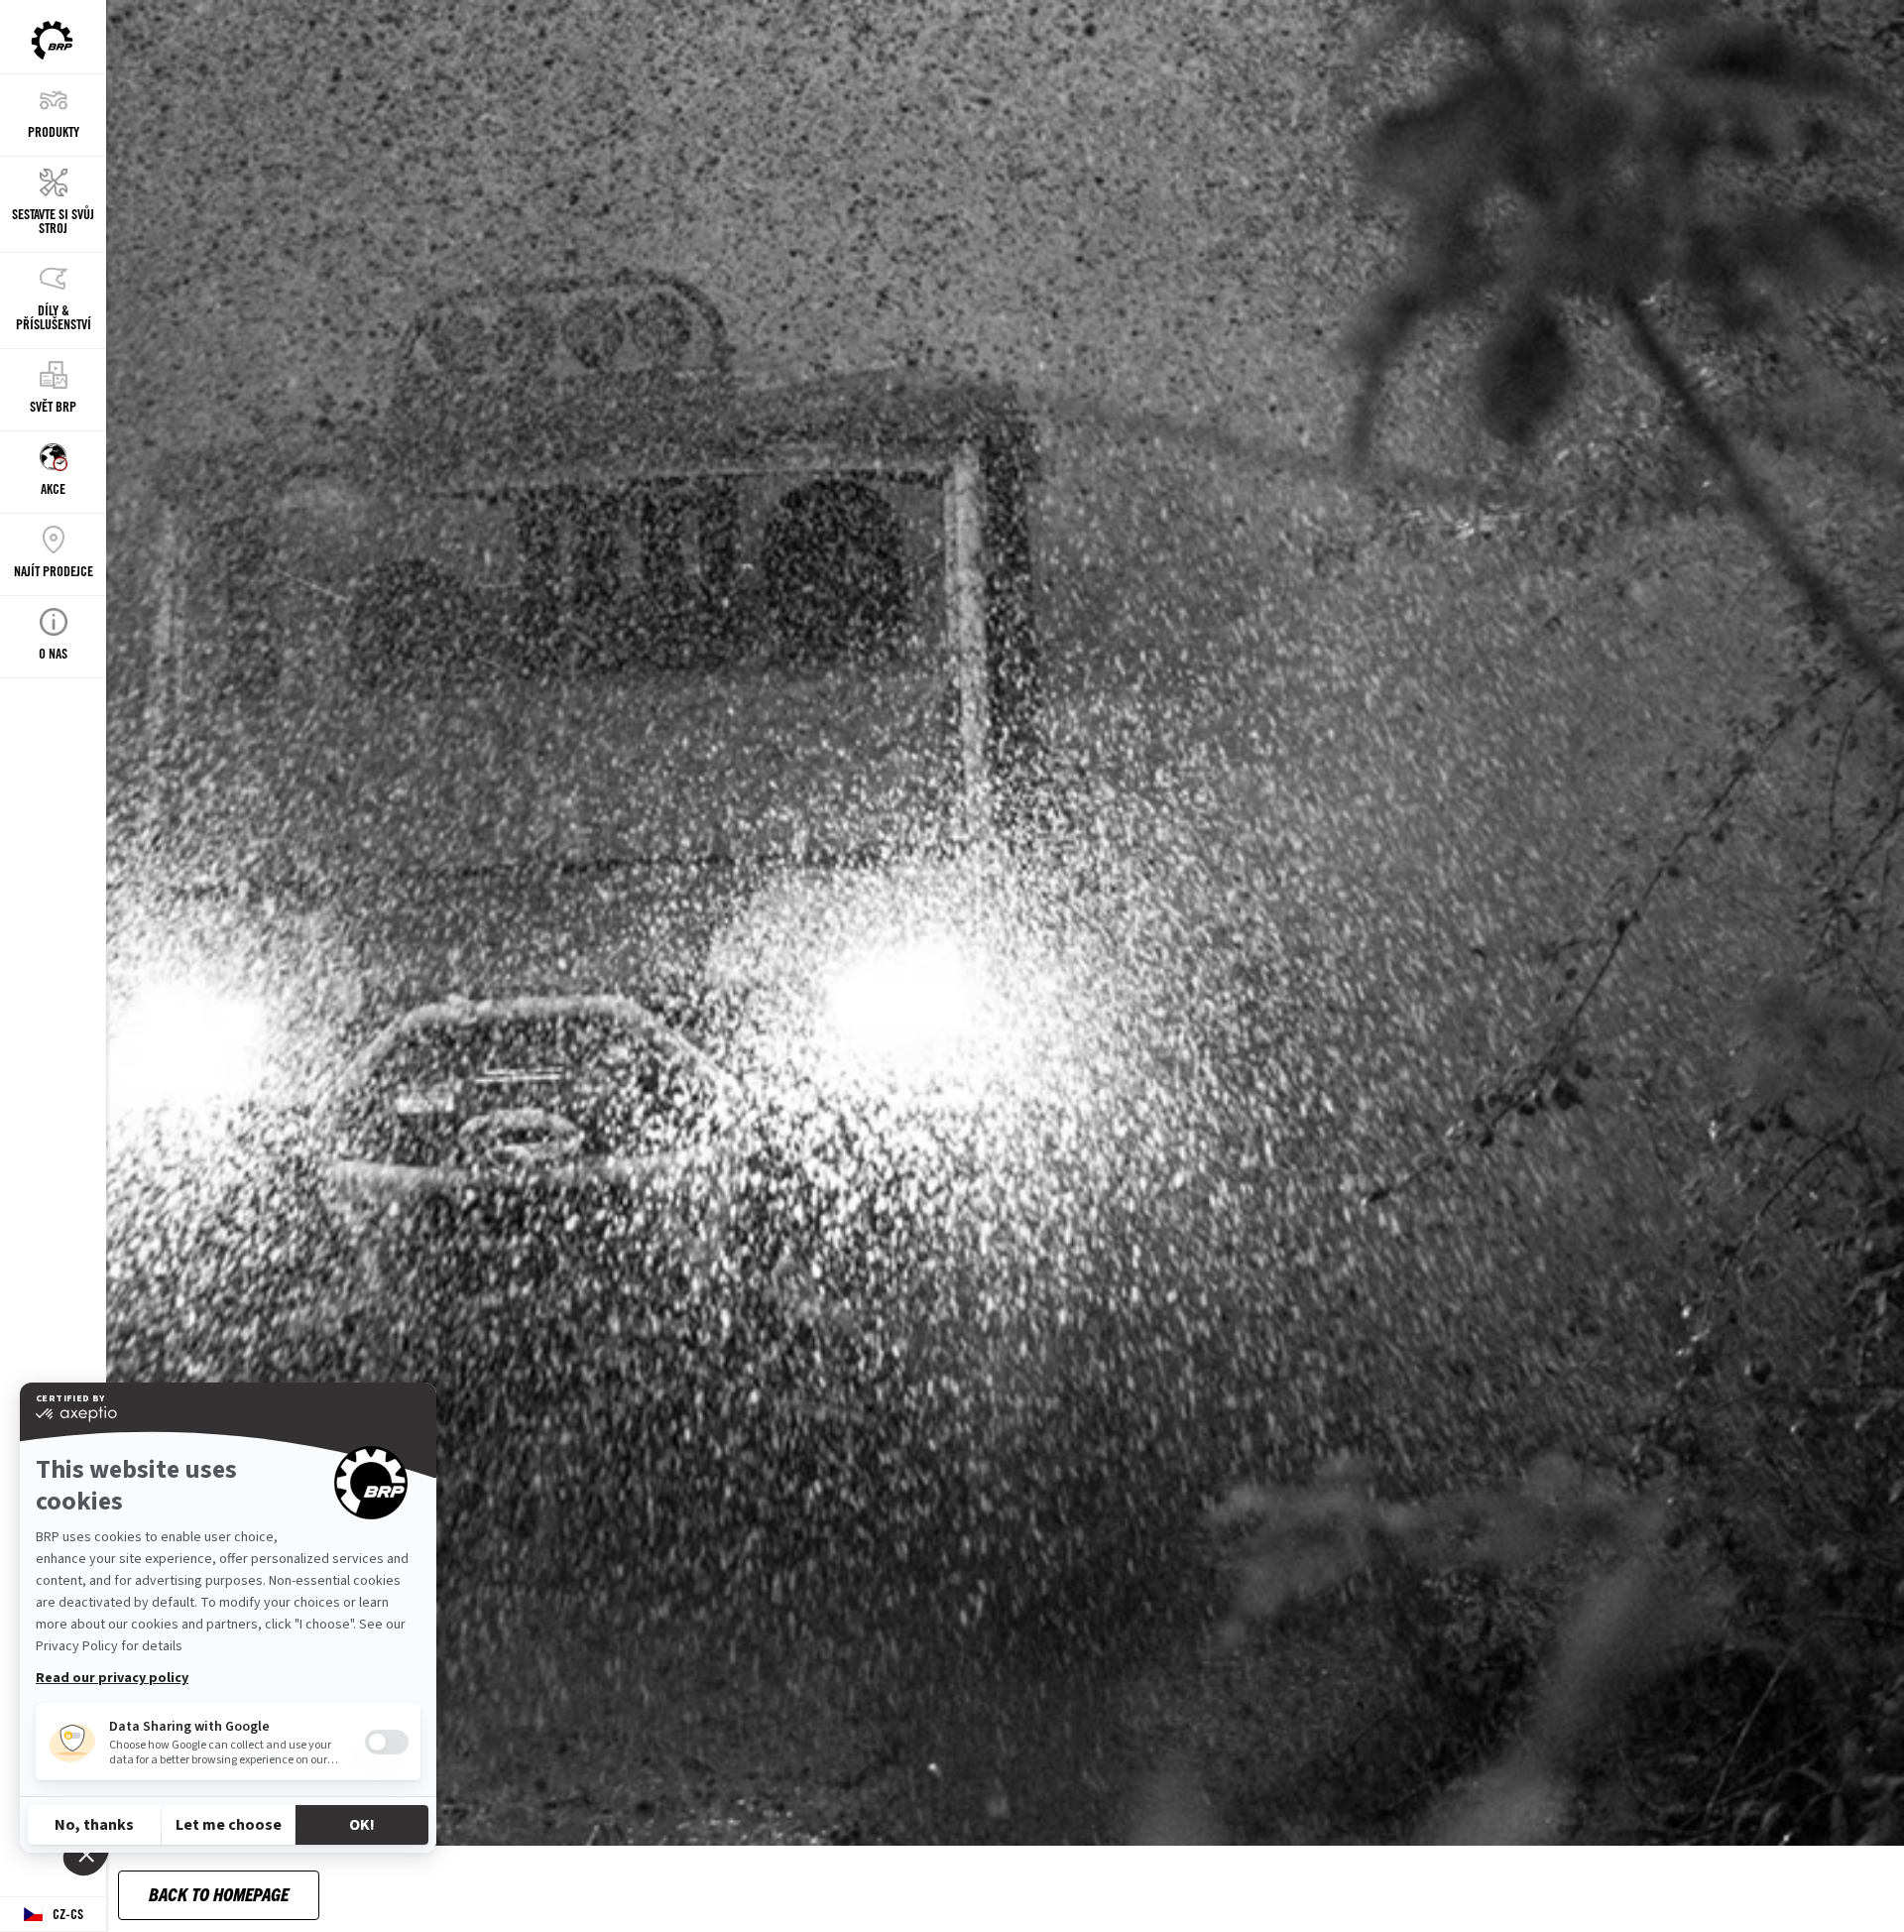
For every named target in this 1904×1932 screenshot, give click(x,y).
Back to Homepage (219, 1894)
